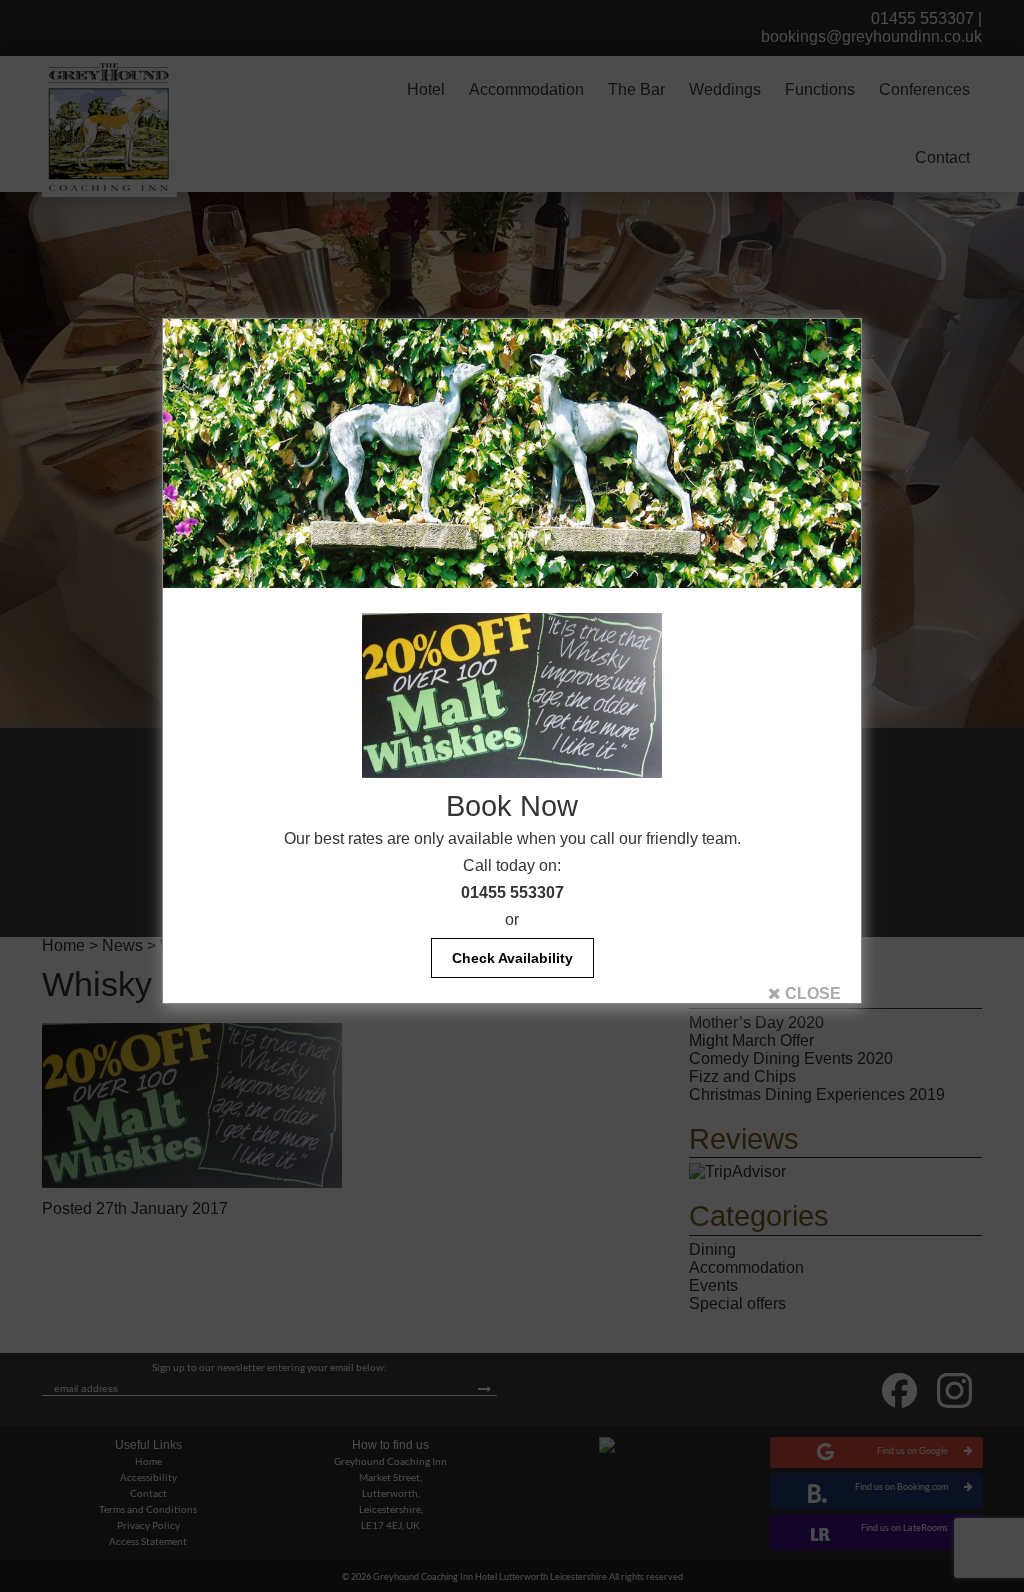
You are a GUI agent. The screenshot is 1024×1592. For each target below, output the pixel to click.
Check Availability (512, 958)
